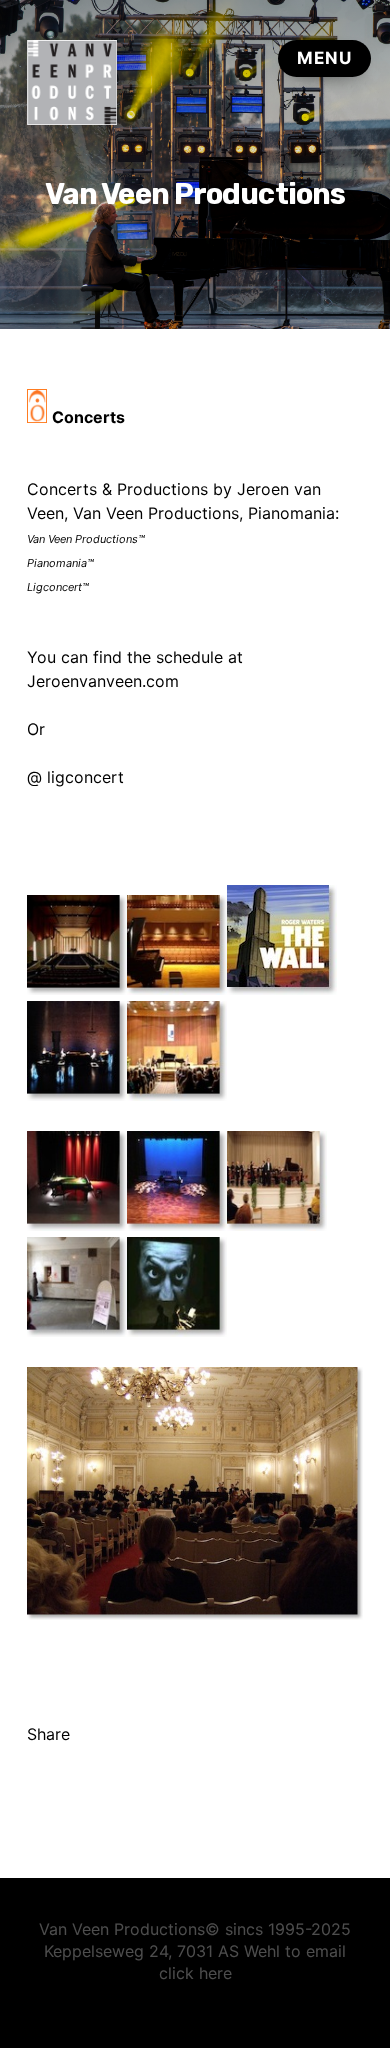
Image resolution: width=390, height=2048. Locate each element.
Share (48, 1734)
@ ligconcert (75, 777)
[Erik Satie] (177, 1331)
